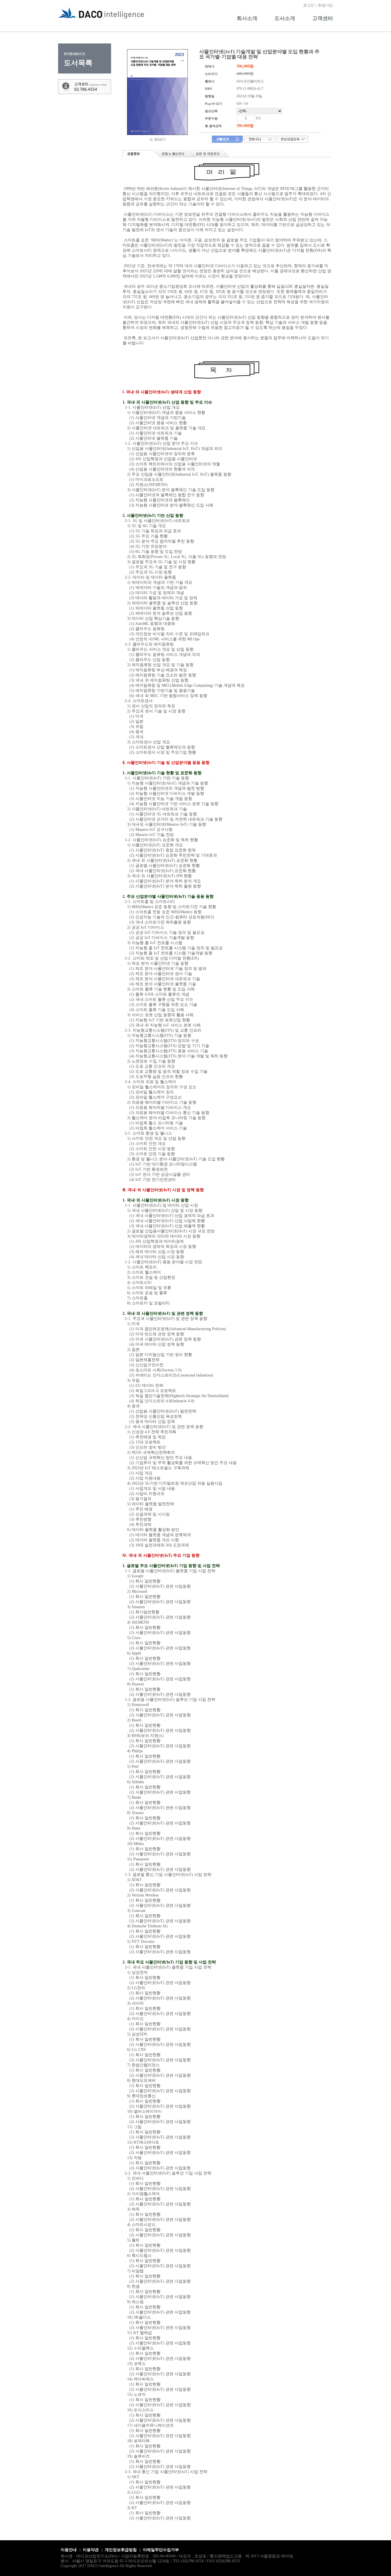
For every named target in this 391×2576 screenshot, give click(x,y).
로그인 (309, 5)
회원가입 (325, 5)
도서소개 (285, 18)
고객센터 (323, 18)
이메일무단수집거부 (161, 2550)
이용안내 (69, 2550)
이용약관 (91, 2550)
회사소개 (247, 18)
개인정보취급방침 (121, 2550)
